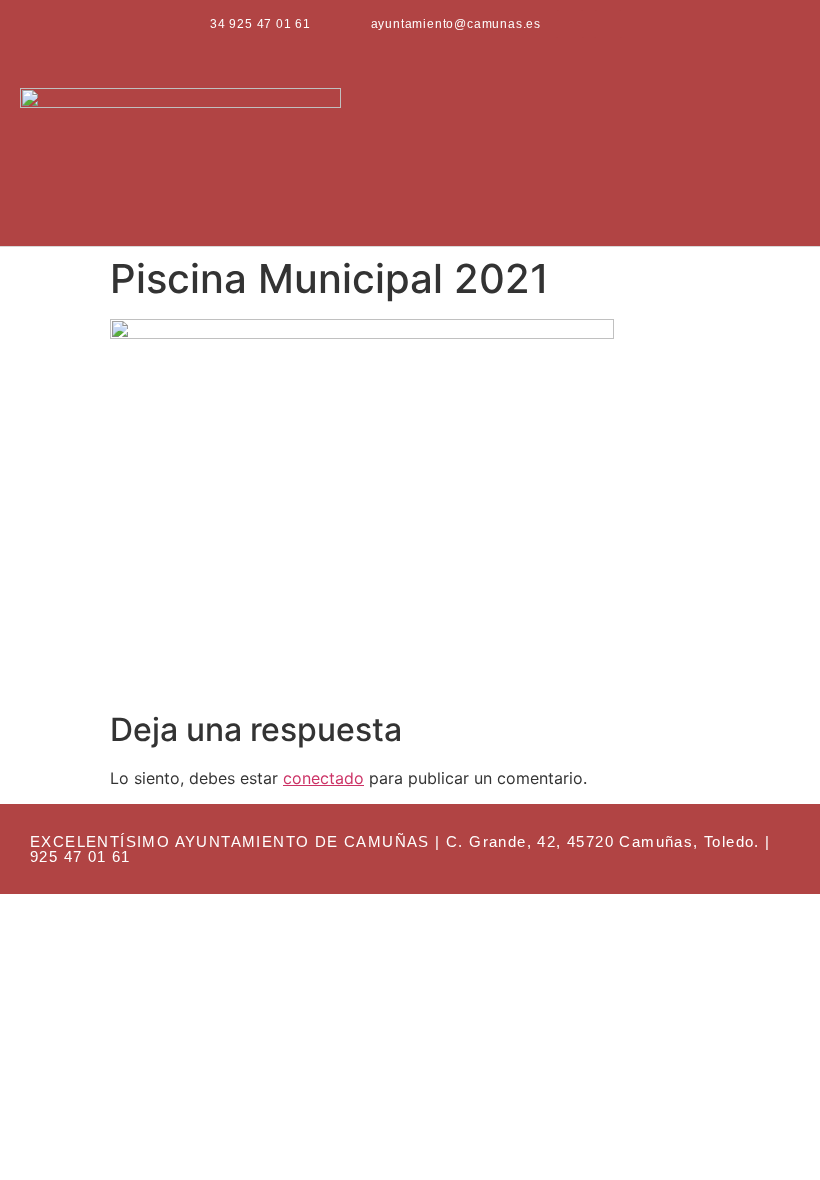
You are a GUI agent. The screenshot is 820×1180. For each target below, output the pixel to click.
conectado (323, 778)
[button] (786, 147)
